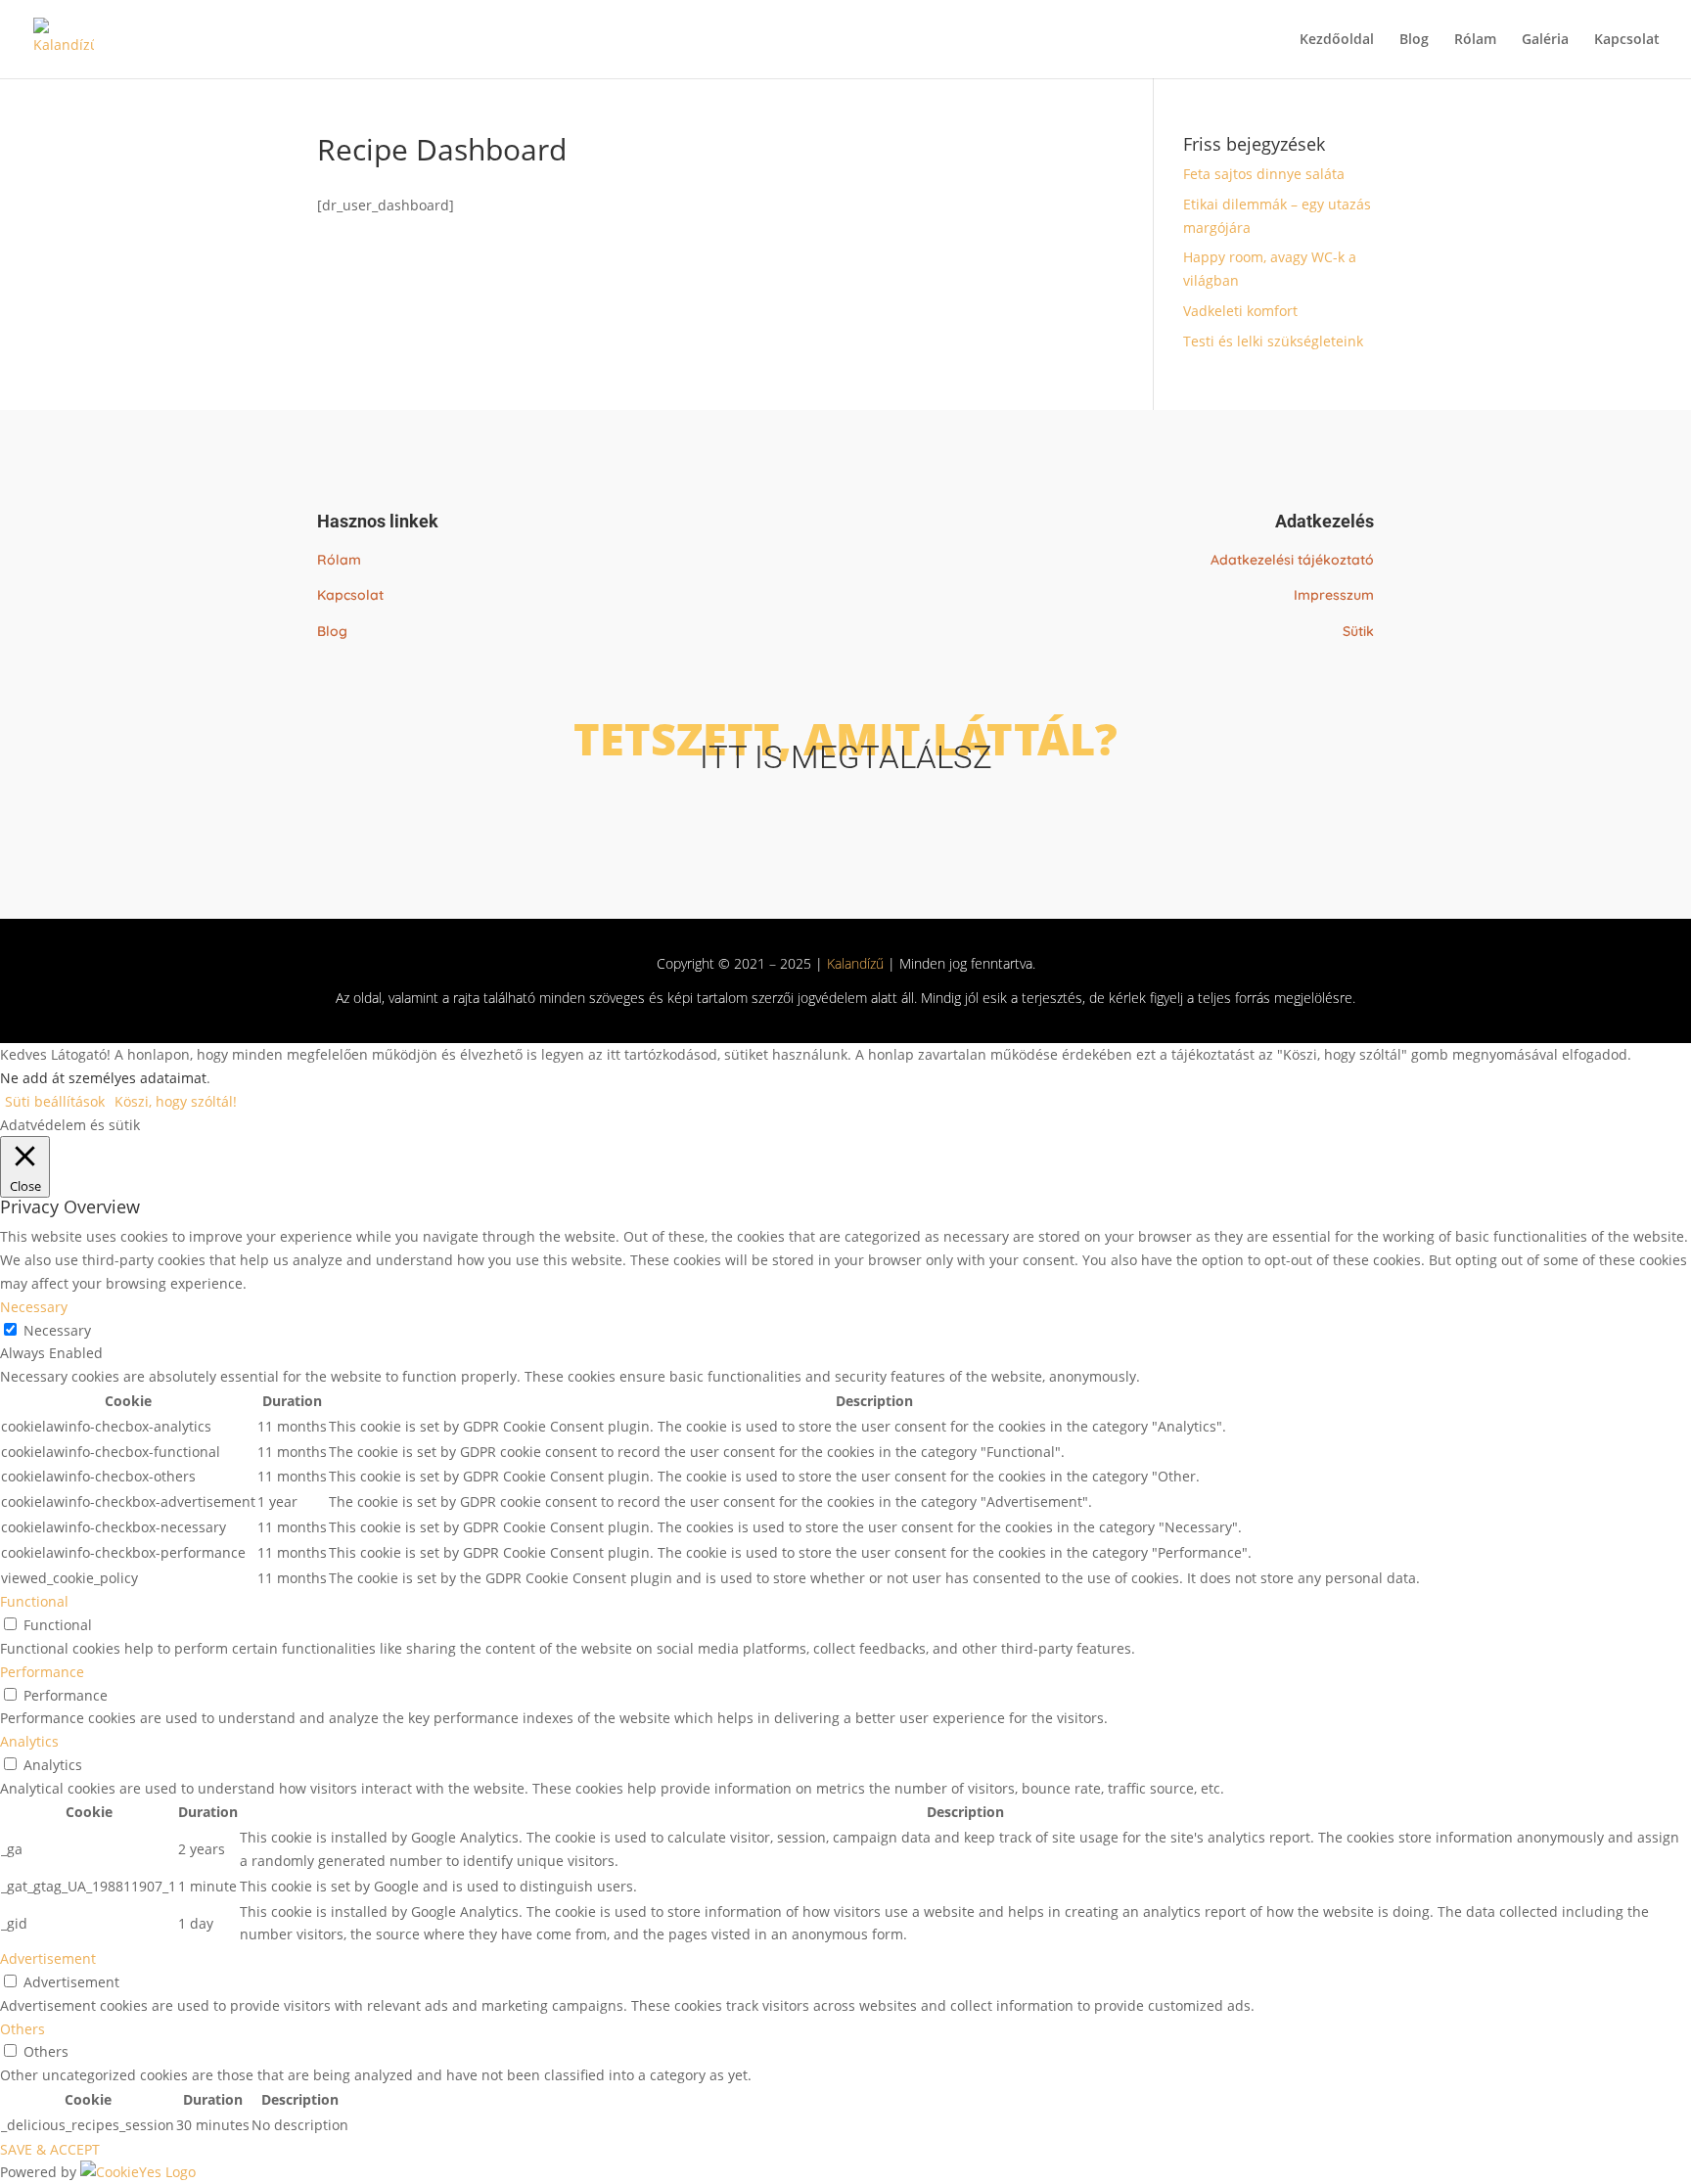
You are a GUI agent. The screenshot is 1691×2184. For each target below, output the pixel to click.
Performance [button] (42, 1672)
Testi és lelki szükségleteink (1273, 341)
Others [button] (23, 2029)
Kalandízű (855, 963)
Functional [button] (34, 1601)
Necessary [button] (34, 1307)
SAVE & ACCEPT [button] (50, 2149)
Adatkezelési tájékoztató (1292, 560)
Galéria (1545, 40)
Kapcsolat (1627, 40)
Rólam (1475, 40)
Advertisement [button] (48, 1958)
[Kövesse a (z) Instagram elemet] (867, 814)
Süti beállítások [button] (55, 1101)
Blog (1414, 40)
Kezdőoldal (1337, 40)
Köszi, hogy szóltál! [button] (176, 1101)
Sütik (1358, 631)
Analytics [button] (29, 1741)
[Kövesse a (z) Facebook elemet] (824, 814)
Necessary (57, 1330)
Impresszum (1334, 595)
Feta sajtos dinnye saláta (1264, 174)
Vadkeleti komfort (1240, 311)
